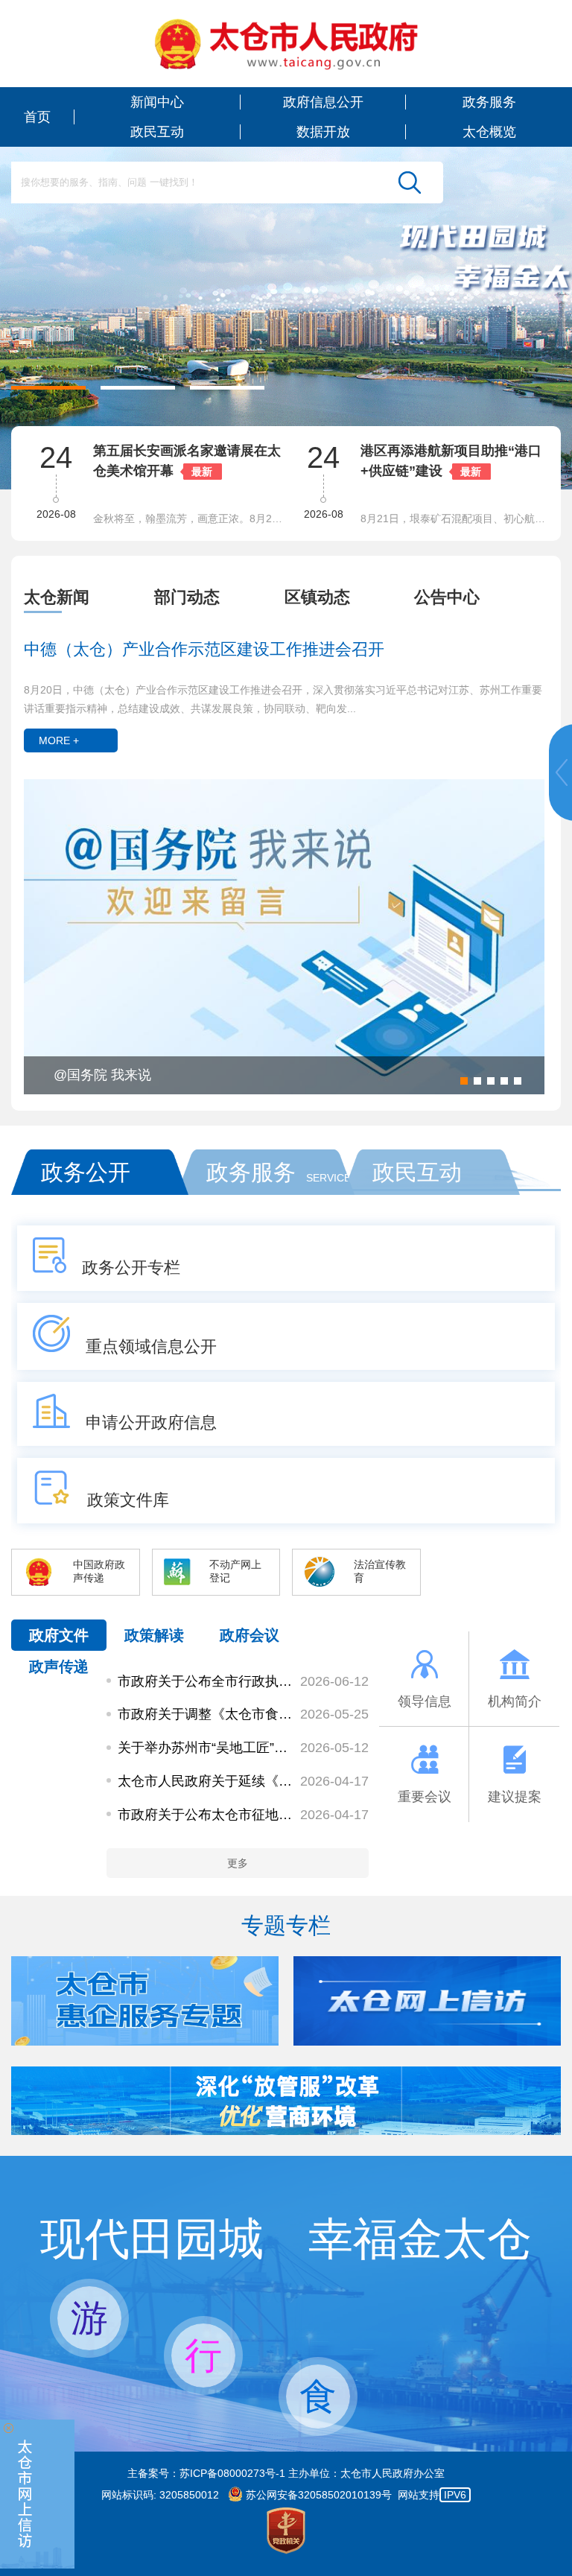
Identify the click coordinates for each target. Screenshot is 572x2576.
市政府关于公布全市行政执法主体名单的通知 (206, 1681)
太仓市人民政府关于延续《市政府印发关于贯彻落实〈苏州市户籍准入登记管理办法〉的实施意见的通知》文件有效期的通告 (206, 1781)
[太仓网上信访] (239, 2042)
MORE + (59, 740)
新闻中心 (157, 102)
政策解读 (154, 1635)
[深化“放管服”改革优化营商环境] (286, 2131)
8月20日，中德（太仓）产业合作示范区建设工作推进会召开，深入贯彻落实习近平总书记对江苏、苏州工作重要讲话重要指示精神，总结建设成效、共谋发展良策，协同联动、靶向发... (283, 699)
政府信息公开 (323, 102)
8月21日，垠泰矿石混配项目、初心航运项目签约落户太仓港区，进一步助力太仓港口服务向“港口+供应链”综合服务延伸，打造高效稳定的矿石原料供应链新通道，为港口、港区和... (190, 518)
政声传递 (59, 1666)
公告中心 (447, 597)
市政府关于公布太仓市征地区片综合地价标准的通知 (206, 1815)
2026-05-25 (334, 1714)
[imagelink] (286, 44)
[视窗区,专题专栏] (286, 2001)
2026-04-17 (334, 1781)
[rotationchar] (286, 245)
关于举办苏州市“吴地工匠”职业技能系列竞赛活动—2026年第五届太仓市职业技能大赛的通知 (206, 1748)
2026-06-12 (334, 1681)
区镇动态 (317, 597)
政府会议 (250, 1635)
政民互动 (157, 132)
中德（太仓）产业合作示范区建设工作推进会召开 (204, 649)
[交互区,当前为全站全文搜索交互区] (227, 183)
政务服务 (489, 102)
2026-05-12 (334, 1748)
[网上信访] (37, 2494)
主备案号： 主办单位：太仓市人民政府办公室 (286, 2473)
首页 (37, 117)
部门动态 (187, 597)
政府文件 (59, 1635)
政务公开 (86, 1172)
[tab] (89, 597)
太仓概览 (489, 132)
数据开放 (323, 132)
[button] (48, 388)
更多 (238, 1863)
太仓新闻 (57, 597)
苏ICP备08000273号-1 (232, 2473)
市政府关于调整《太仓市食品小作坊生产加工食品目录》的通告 (206, 1714)
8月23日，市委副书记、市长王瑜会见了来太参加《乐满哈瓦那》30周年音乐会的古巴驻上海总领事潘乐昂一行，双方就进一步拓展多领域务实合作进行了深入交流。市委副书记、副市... (457, 518)
